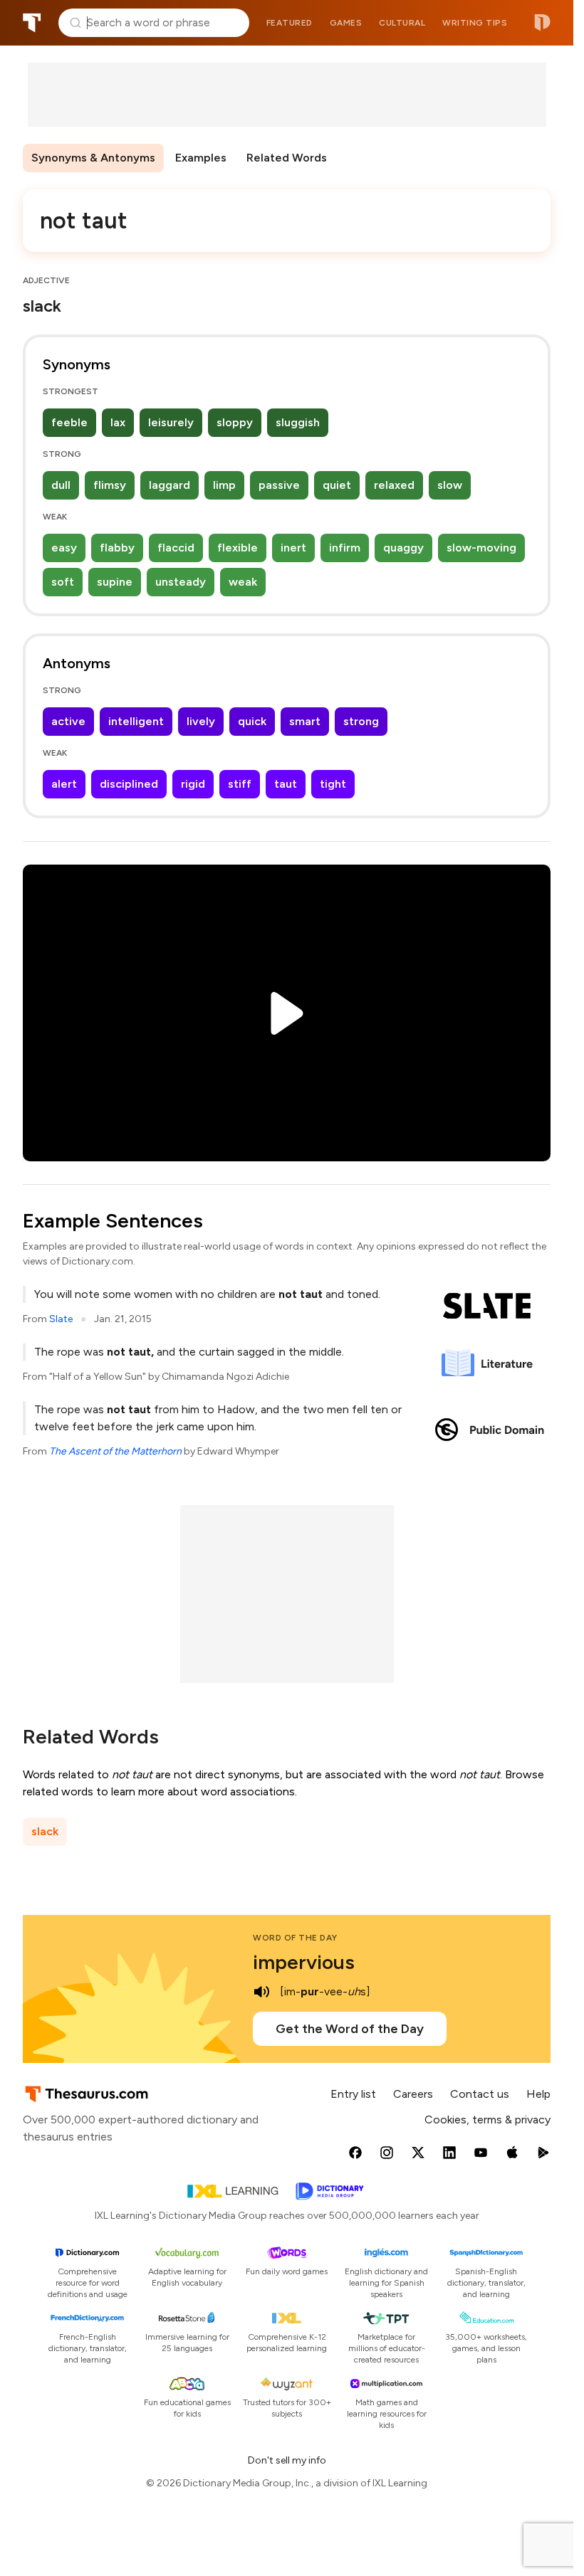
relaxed (394, 485)
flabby (117, 548)
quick (252, 721)
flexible (238, 548)
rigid (193, 784)
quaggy (403, 548)
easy (64, 548)
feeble (69, 422)
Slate (61, 1319)
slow (450, 485)
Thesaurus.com (32, 23)
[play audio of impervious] (261, 1992)
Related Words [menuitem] (287, 158)
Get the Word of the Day (350, 2029)
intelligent (136, 721)
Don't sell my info (287, 2460)
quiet (337, 485)
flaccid (176, 548)
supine (115, 582)
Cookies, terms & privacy (487, 2120)
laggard (170, 485)
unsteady (181, 582)
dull (61, 485)
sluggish (298, 422)
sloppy (235, 422)
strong (361, 721)
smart (305, 721)
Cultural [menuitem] (402, 23)
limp (224, 485)
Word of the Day (295, 1938)
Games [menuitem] (346, 23)
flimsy (110, 485)
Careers (413, 2094)
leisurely (171, 422)
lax (118, 422)
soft (63, 582)
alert (64, 784)
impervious (304, 1962)
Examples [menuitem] (201, 158)
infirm (345, 548)
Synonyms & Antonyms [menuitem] (93, 158)
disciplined (129, 784)
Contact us (480, 2094)
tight (333, 784)
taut (286, 784)
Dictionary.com (542, 23)
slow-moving (481, 548)
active (68, 721)
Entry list (353, 2094)
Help (538, 2094)
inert (293, 548)
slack (45, 1831)
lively (201, 721)
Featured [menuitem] (290, 23)
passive (279, 485)
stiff (240, 784)
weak (243, 582)
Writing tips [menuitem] (475, 23)
